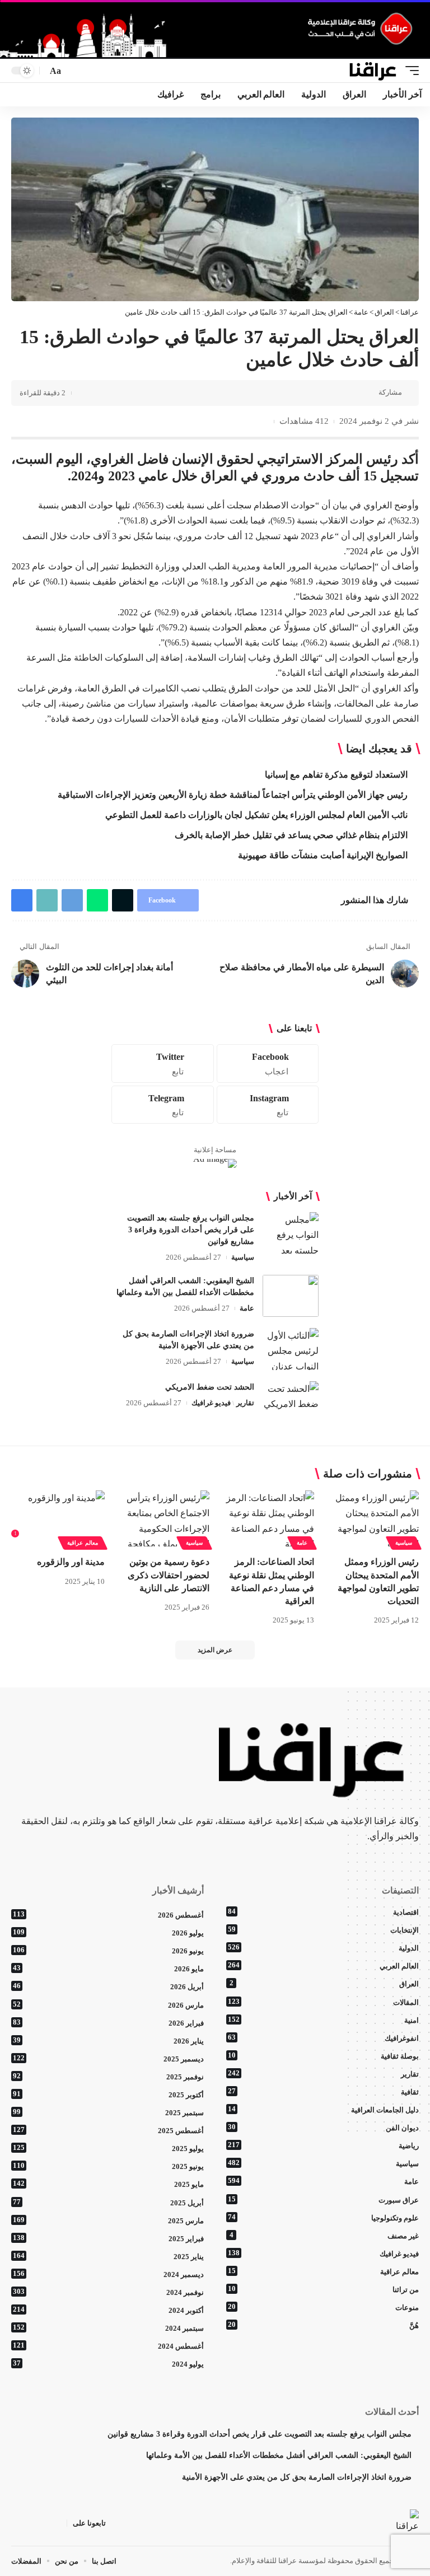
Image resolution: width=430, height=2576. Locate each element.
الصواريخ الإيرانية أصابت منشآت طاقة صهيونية (323, 855)
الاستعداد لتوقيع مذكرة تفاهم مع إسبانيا (336, 775)
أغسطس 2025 (108, 2130)
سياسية (243, 1257)
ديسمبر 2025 (108, 2059)
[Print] (263, 393)
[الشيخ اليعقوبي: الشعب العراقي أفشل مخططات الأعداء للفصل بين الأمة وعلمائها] (291, 1296)
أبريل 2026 (108, 1986)
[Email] (297, 393)
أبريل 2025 (108, 2203)
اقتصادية (323, 1912)
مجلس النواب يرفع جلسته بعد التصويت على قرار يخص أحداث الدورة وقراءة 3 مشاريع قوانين (191, 1230)
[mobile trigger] (409, 71)
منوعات (323, 2307)
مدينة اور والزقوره (71, 1562)
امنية (323, 2020)
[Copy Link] (280, 393)
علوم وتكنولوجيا (323, 2218)
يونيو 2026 (108, 1951)
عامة (247, 1308)
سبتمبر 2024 (108, 2328)
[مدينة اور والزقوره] (58, 1518)
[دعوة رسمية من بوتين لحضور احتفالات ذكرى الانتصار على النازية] (163, 1518)
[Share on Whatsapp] (332, 393)
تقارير (245, 1403)
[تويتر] (44, 2523)
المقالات (323, 2002)
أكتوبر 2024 (108, 2310)
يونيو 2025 (108, 2166)
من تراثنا (323, 2289)
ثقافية (323, 2092)
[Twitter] (163, 1063)
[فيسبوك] (58, 2523)
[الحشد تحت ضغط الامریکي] (291, 1402)
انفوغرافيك (323, 2038)
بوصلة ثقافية (323, 2056)
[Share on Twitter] (349, 393)
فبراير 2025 (108, 2238)
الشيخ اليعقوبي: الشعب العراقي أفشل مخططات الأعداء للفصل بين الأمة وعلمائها (279, 2455)
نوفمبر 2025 (108, 2077)
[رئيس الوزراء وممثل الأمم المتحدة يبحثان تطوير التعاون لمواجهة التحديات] (372, 1518)
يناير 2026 (108, 2041)
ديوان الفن (323, 2128)
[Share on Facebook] (367, 393)
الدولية (323, 1948)
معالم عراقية (83, 1543)
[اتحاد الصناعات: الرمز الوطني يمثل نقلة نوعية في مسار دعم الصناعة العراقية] (267, 1518)
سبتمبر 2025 (108, 2112)
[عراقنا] (373, 71)
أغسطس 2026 (108, 1915)
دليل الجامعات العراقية (323, 2110)
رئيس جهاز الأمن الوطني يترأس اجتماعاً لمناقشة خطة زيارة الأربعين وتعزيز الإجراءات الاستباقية (233, 795)
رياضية (323, 2145)
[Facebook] (268, 1063)
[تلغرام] (17, 2523)
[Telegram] (163, 1105)
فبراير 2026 (108, 2023)
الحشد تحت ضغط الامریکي (210, 1387)
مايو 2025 (108, 2184)
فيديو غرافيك (211, 1403)
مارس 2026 (108, 2005)
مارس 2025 (108, 2220)
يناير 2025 (108, 2256)
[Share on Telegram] (315, 393)
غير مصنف (324, 2236)
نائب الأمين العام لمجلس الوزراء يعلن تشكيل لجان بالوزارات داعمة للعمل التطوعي (256, 815)
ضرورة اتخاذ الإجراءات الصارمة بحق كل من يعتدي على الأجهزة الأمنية (297, 2477)
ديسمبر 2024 (108, 2274)
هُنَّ (323, 2325)
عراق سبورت (323, 2200)
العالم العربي (323, 1966)
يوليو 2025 (108, 2148)
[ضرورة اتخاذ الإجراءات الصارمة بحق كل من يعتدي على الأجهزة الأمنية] (291, 1349)
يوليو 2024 (108, 2364)
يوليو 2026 (108, 1933)
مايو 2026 (108, 1969)
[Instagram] (268, 1105)
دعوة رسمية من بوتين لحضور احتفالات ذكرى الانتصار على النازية (169, 1575)
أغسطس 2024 (108, 2346)
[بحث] (74, 71)
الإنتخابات (323, 1930)
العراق (324, 1984)
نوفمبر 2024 (108, 2292)
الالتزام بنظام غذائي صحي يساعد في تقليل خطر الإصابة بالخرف (291, 835)
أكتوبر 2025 (108, 2095)
